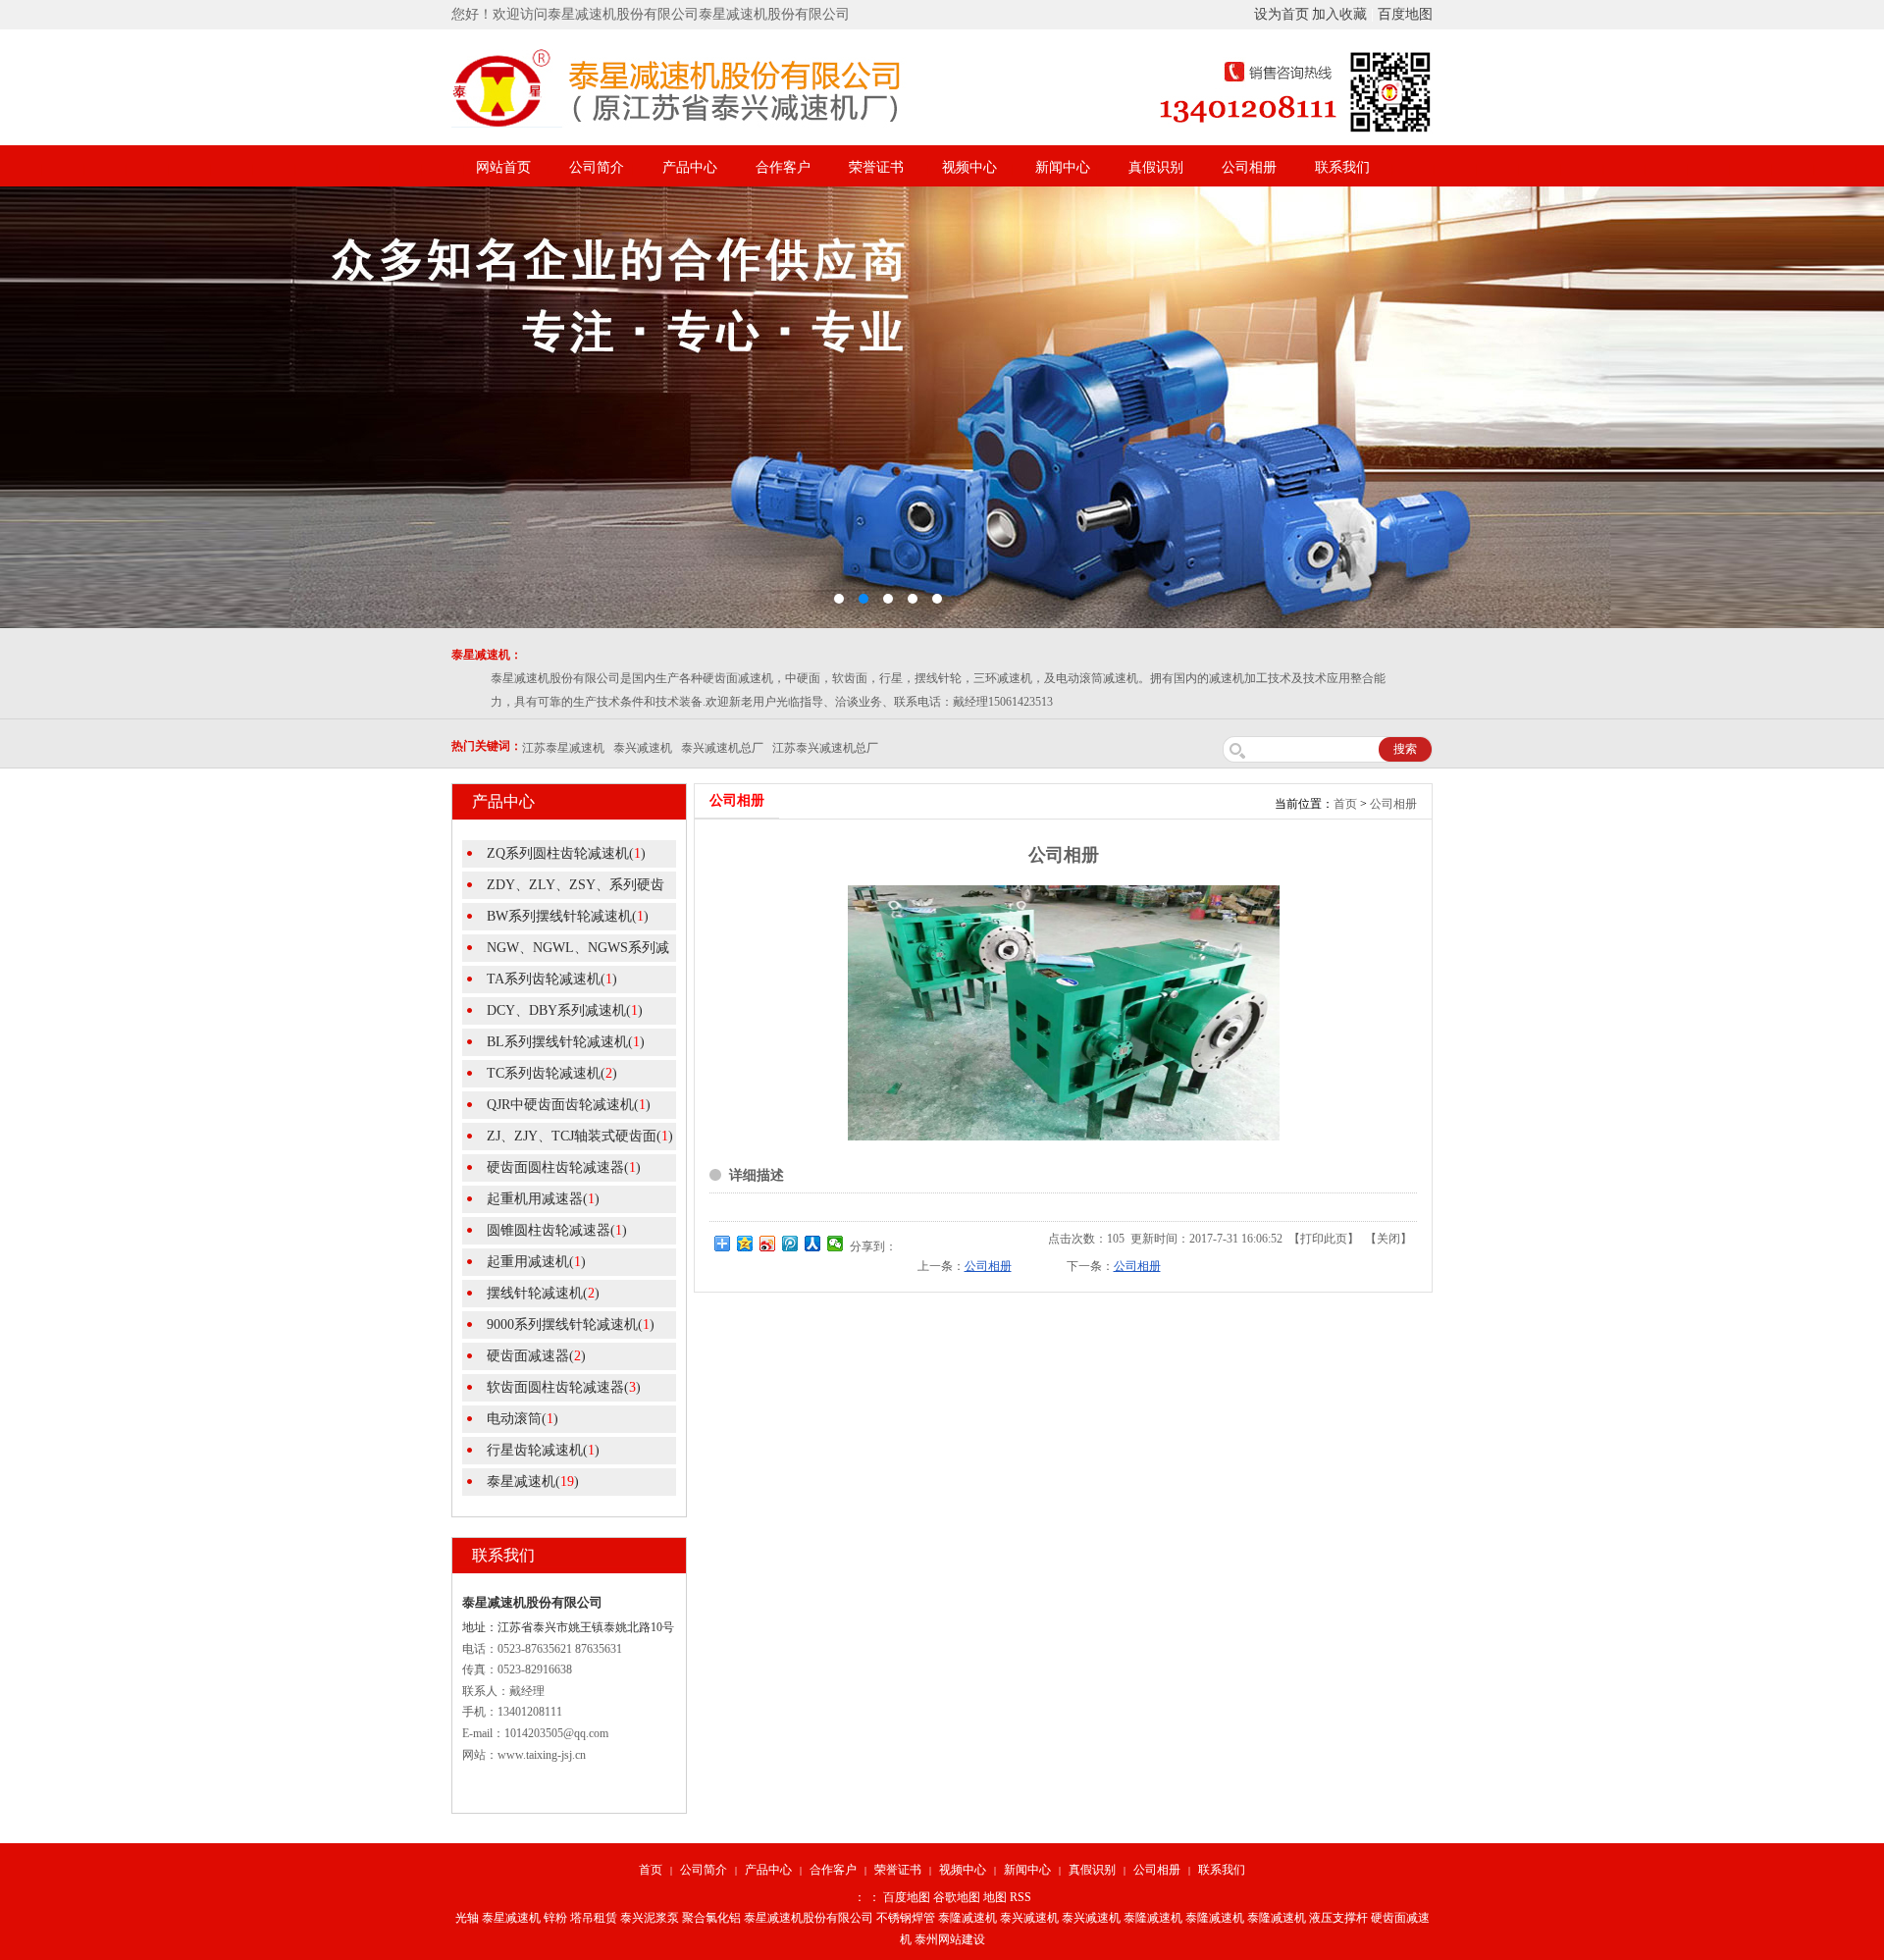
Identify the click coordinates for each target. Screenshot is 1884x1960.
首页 (1345, 804)
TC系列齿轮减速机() (552, 1073)
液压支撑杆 (1338, 1918)
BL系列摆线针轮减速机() (566, 1042)
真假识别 (1156, 167)
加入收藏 (1339, 14)
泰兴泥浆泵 (650, 1918)
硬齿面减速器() (536, 1356)
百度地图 (1405, 14)
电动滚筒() (523, 1419)
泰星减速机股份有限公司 (809, 1918)
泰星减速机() (533, 1482)
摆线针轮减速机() (543, 1293)
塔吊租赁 (594, 1918)
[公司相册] (1064, 1137)
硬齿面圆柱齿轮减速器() (564, 1167)
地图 (995, 1897)
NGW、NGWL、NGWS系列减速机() (566, 951)
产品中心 (690, 167)
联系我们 (1342, 167)
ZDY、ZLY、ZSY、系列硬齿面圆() (563, 888)
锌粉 (555, 1918)
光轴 (467, 1918)
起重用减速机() (536, 1262)
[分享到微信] (836, 1244)
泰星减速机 (511, 1918)
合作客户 (783, 167)
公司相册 (1249, 167)
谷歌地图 (957, 1897)
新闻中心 (1063, 167)
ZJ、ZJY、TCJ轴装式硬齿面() (580, 1136)
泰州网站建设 (950, 1939)
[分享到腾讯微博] (790, 1244)
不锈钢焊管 (906, 1918)
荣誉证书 (876, 167)
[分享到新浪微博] (768, 1244)
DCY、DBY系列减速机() (565, 1010)
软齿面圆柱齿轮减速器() (564, 1387)
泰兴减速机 (1029, 1918)
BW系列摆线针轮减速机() (568, 916)
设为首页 (1282, 14)
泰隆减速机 (968, 1918)
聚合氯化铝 (711, 1918)
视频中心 (969, 167)
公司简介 (597, 167)
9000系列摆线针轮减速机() (571, 1324)
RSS (1020, 1897)
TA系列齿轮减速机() (552, 979)
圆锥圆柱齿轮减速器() (557, 1230)
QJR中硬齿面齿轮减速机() (569, 1105)
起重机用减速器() (543, 1199)
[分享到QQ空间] (745, 1244)
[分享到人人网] (813, 1244)
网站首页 (503, 167)
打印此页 (1324, 1239)
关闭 (1388, 1239)
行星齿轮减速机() (543, 1450)
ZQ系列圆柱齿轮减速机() (566, 853)
